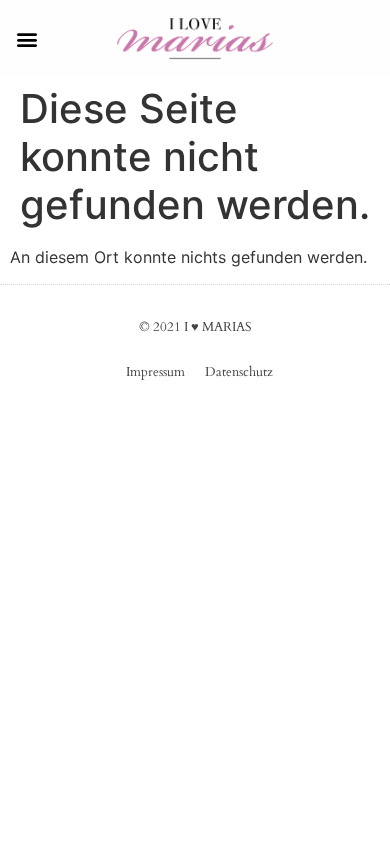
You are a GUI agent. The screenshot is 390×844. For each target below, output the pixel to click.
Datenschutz (239, 372)
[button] (26, 38)
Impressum (155, 372)
